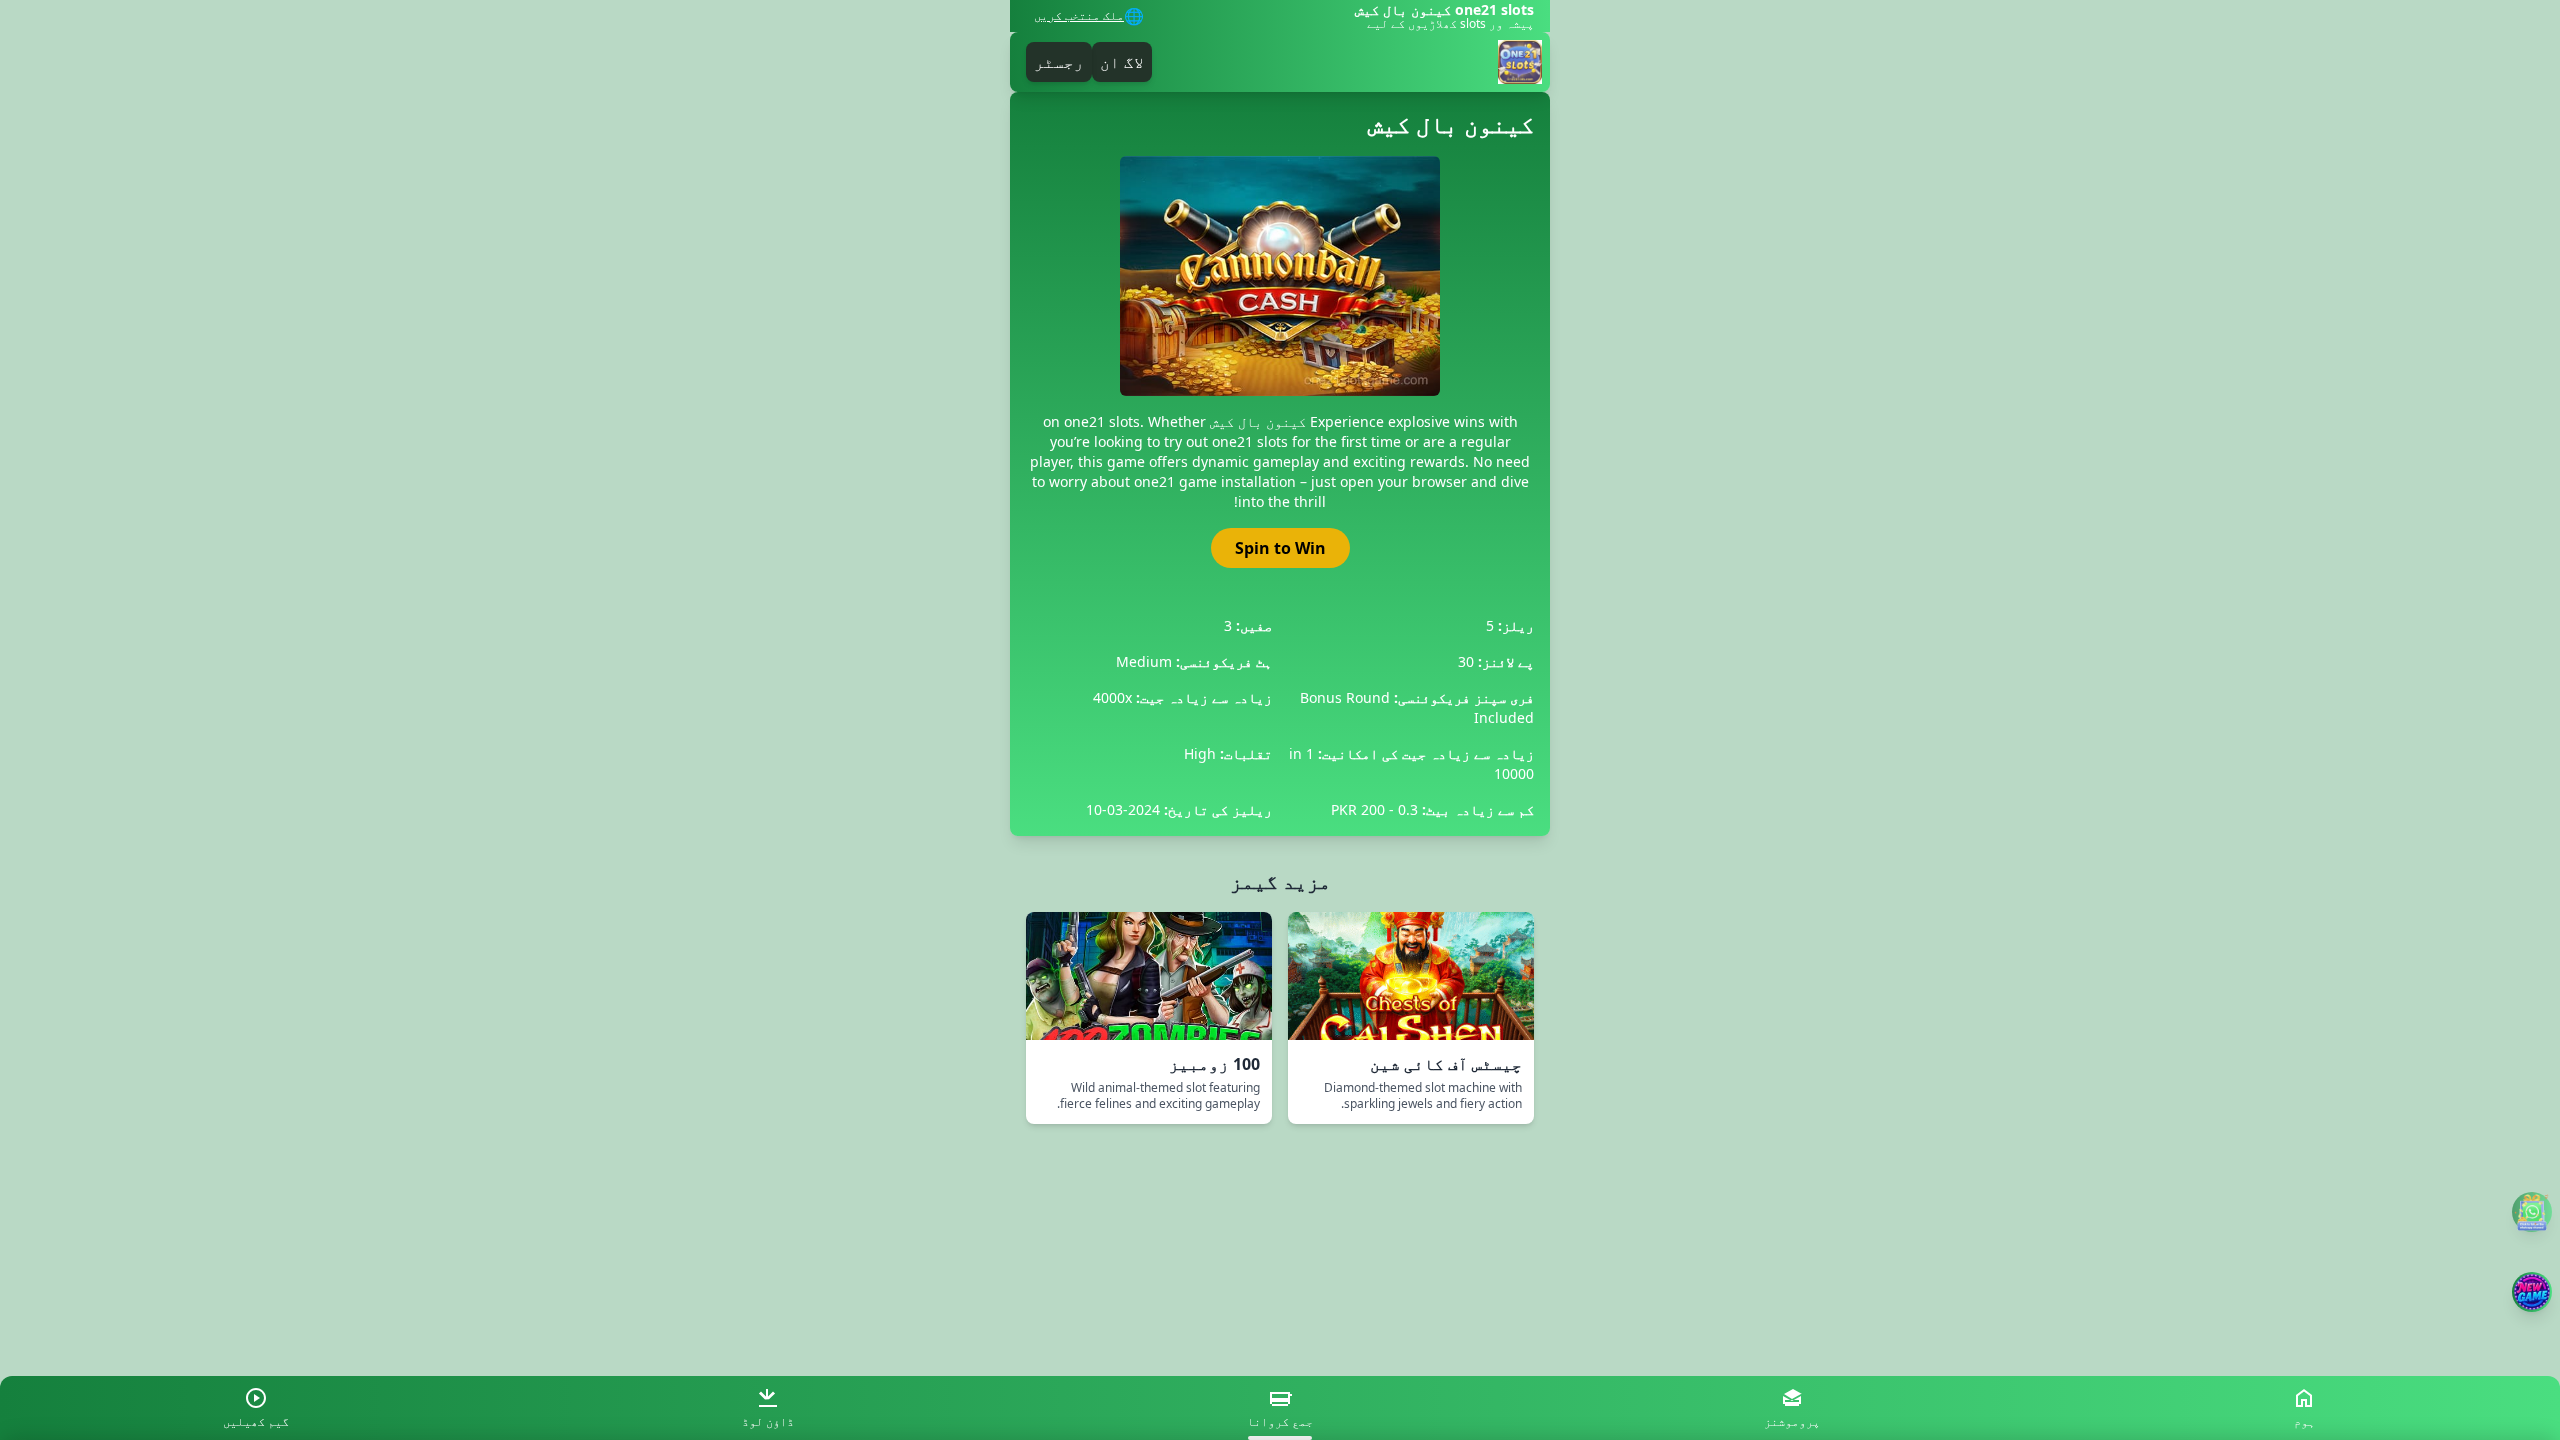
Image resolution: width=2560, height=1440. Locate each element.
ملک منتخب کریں (1079, 16)
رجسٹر (1059, 62)
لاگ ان (1122, 62)
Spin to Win (1280, 548)
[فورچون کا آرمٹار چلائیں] (2532, 1292)
